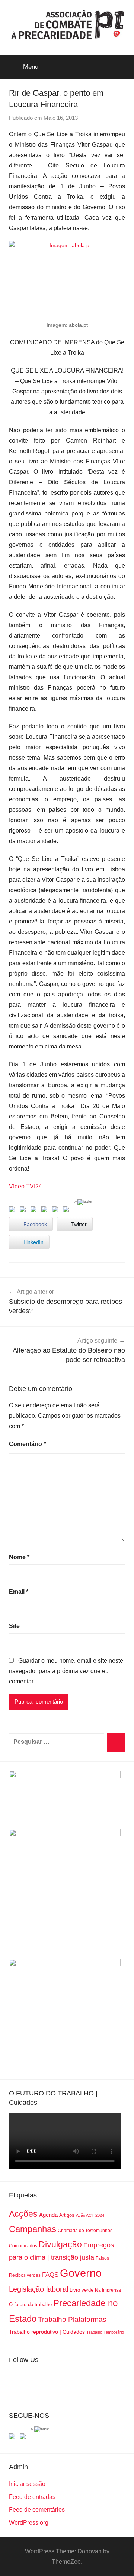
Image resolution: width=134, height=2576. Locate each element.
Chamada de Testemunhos (85, 2231)
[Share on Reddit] (35, 1211)
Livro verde (82, 2290)
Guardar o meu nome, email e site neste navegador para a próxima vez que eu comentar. (66, 1671)
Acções (23, 2214)
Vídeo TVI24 (25, 1186)
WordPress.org (29, 2523)
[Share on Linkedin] (46, 1211)
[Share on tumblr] (57, 1211)
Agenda (48, 2215)
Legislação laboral (39, 2289)
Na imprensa (108, 2290)
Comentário (27, 1444)
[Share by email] (67, 1211)
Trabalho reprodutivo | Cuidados (47, 2332)
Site (14, 1626)
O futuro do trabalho (30, 2304)
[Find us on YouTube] (24, 2438)
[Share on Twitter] (24, 1211)
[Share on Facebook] (13, 1211)
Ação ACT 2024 (90, 2215)
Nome (19, 1557)
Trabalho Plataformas (72, 2319)
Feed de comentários (37, 2510)
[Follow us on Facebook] (13, 2438)
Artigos (67, 2215)
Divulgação (60, 2244)
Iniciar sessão (27, 2484)
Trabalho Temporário (105, 2332)
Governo (81, 2273)
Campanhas (33, 2229)
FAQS (50, 2275)
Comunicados (23, 2246)
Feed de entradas (32, 2497)
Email (19, 1592)
